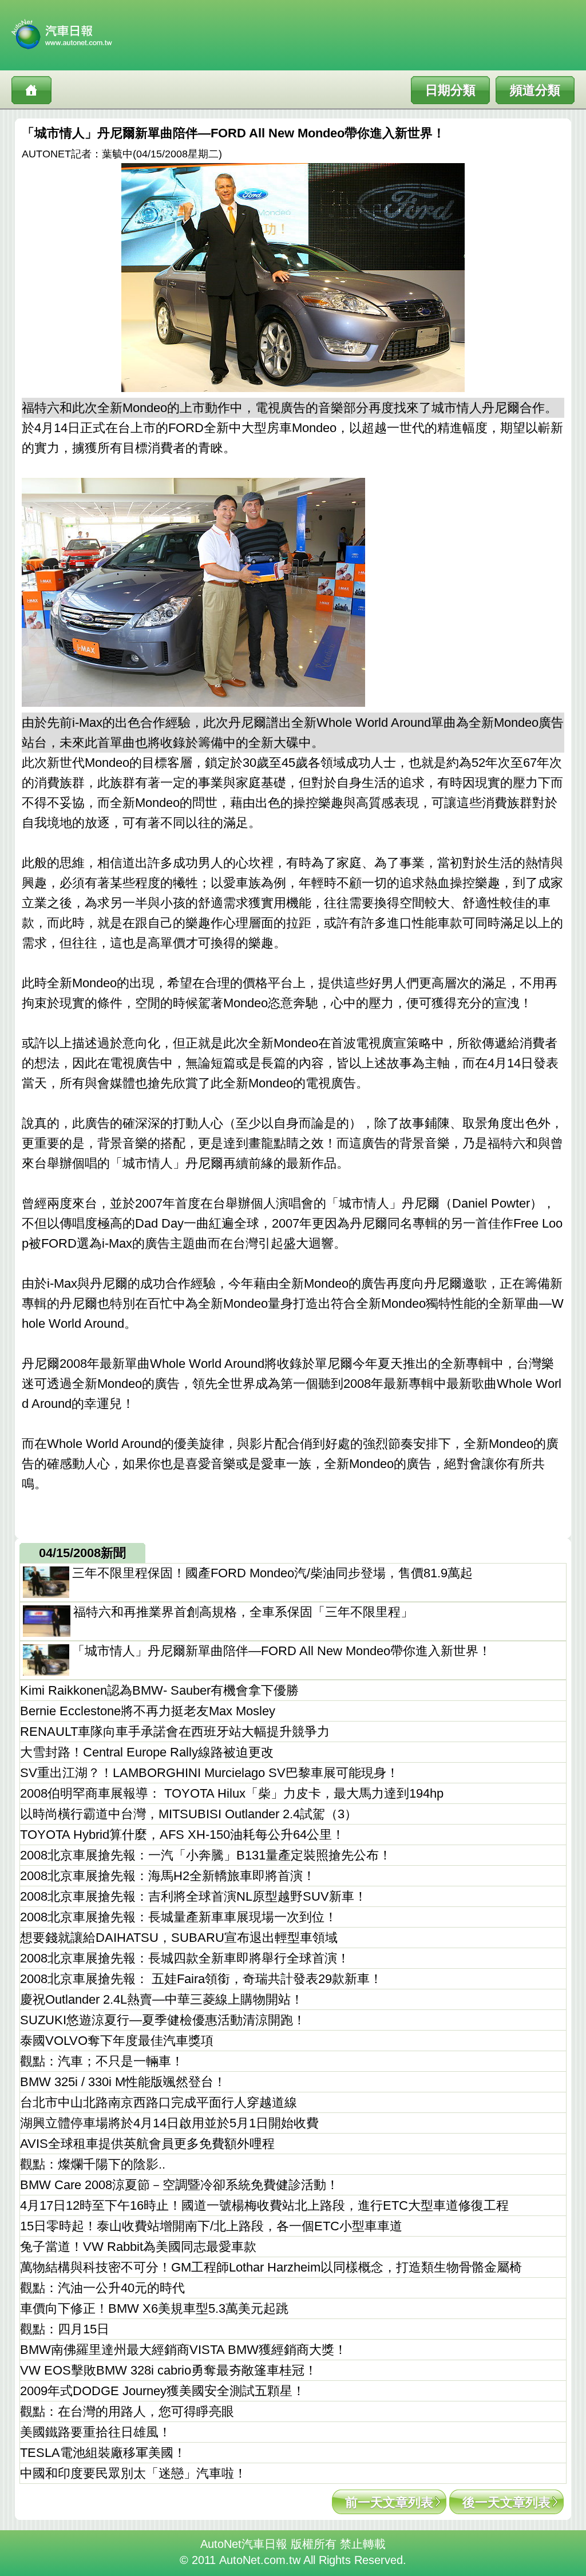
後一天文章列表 (506, 2502)
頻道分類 (535, 90)
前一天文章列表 (389, 2502)
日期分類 (450, 90)
